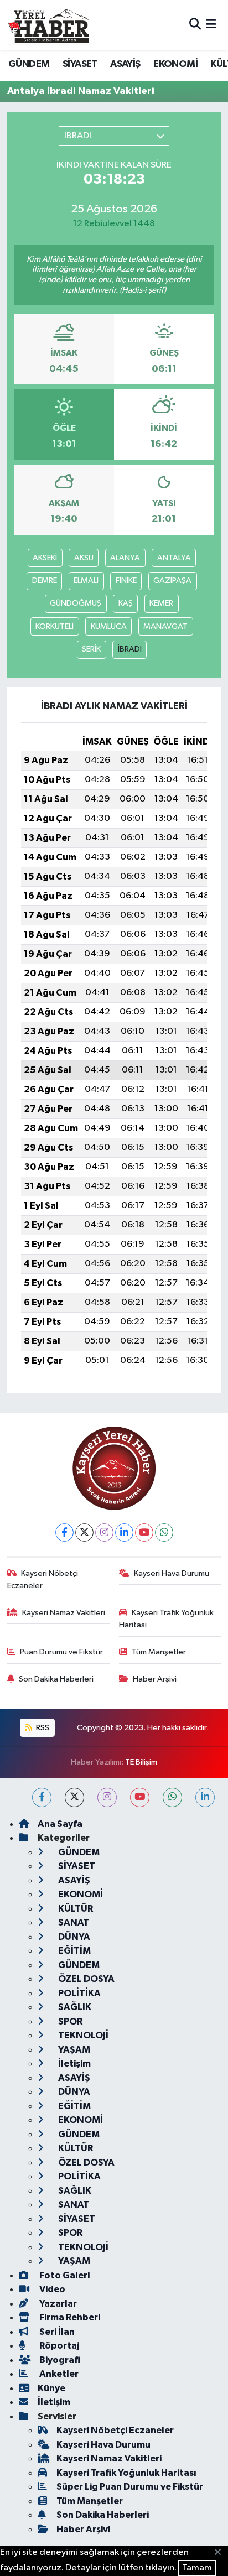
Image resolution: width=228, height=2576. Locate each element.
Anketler (58, 2374)
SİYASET (80, 64)
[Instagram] (104, 1532)
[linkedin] (205, 1797)
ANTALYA (174, 558)
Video (51, 2289)
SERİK (91, 649)
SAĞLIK (74, 2007)
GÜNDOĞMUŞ (76, 603)
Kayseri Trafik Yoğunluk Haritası (167, 1619)
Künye (51, 2388)
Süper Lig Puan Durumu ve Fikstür (130, 2487)
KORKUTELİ (55, 626)
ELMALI (86, 581)
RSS (42, 1728)
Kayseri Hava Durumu (172, 1573)
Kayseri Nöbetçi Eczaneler (43, 1580)
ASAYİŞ (125, 64)
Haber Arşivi (155, 1679)
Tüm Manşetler (159, 1652)
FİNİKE (126, 581)
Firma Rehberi (69, 2317)
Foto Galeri (64, 2275)
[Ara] (195, 25)
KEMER (161, 603)
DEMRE (45, 581)
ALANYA (125, 558)
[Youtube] (144, 1532)
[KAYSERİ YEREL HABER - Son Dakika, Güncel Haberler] (49, 25)
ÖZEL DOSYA (85, 1979)
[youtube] (140, 1797)
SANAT (73, 1922)
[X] (84, 1532)
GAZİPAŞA (172, 581)
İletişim (74, 2064)
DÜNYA (73, 1937)
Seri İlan (56, 2332)
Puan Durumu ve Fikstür (61, 1652)
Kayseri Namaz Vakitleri (64, 1613)
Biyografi (59, 2360)
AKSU (84, 558)
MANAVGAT (165, 626)
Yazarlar (57, 2304)
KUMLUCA (109, 626)
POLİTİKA (79, 1993)
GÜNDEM (29, 64)
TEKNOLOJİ (82, 2035)
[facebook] (42, 1797)
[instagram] (107, 1797)
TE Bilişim (141, 1762)
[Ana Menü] (211, 25)
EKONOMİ (175, 64)
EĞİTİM (74, 1951)
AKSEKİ (45, 558)
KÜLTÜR (75, 1909)
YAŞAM (73, 2050)
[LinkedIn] (124, 1532)
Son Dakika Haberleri (56, 1679)
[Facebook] (64, 1532)
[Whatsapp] (164, 1532)
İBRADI (130, 649)
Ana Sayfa (60, 1824)
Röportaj (58, 2346)
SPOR (69, 2021)
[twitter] (74, 1797)
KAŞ (126, 603)
